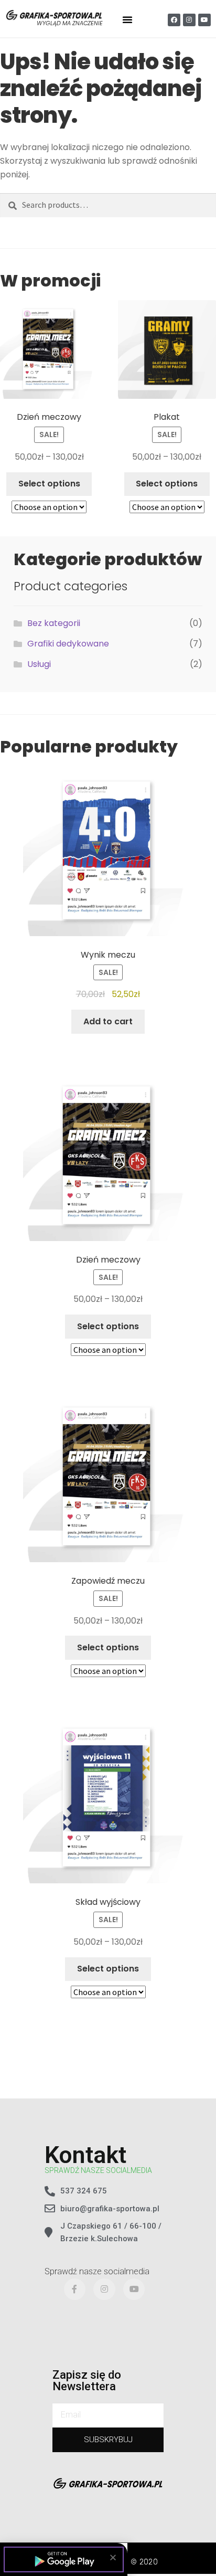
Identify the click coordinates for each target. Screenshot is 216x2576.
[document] (108, 1288)
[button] (113, 2557)
